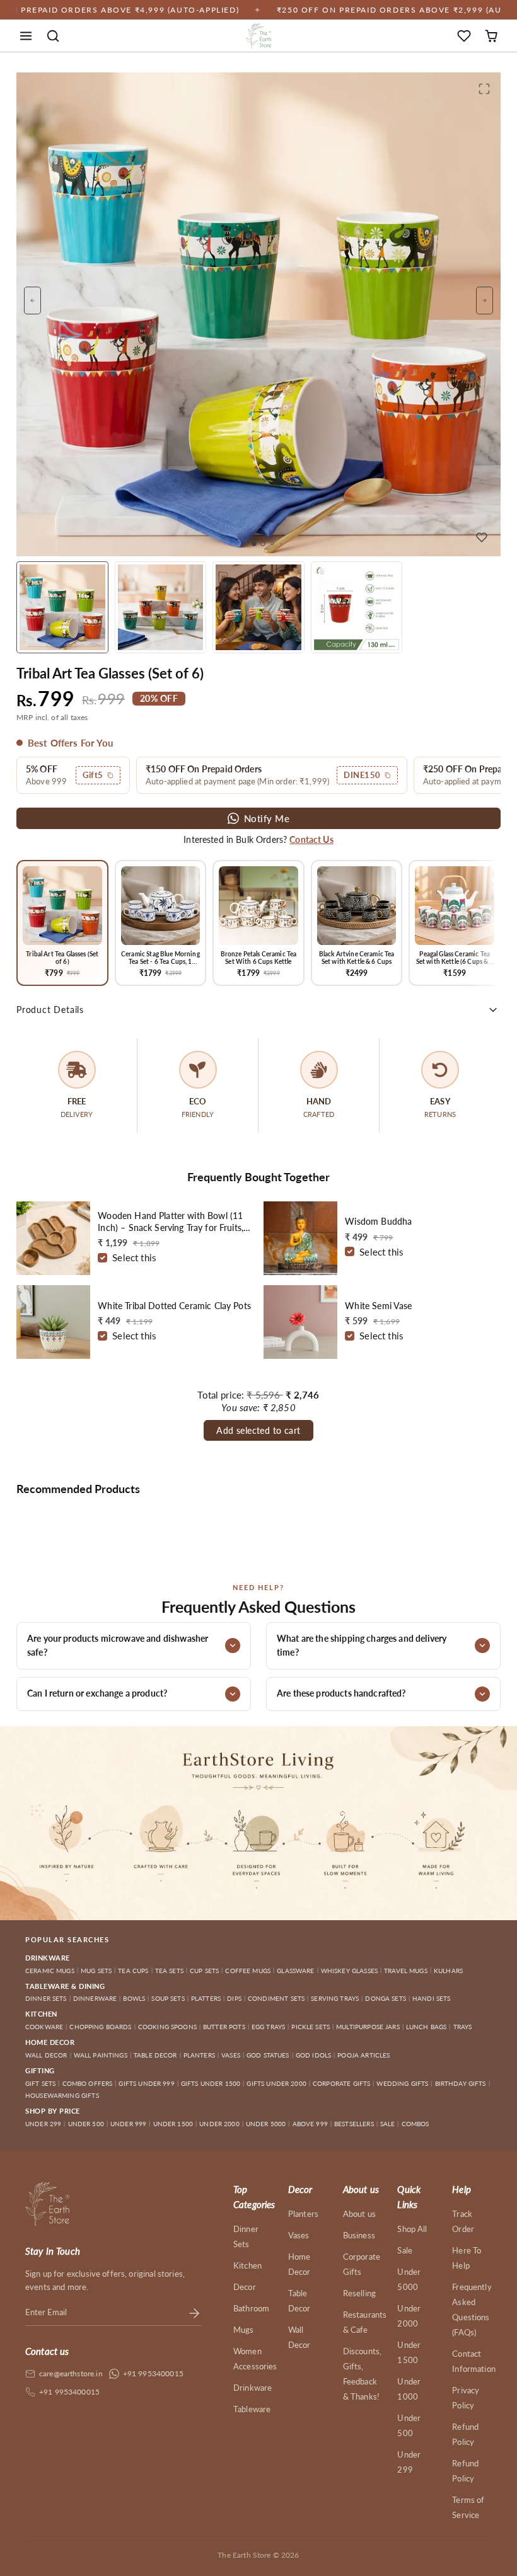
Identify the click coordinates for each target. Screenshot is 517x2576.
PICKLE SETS (311, 2027)
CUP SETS (204, 1971)
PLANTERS (199, 2055)
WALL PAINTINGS (101, 2055)
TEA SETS (169, 1971)
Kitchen (247, 2265)
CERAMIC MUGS (50, 1971)
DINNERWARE (95, 1998)
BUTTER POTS (224, 2027)
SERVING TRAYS (335, 1998)
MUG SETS (96, 1971)
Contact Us (311, 839)
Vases (299, 2235)
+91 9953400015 (153, 2373)
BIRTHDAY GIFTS (461, 2083)
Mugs (244, 2330)
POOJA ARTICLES (363, 2055)
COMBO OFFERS (88, 2083)
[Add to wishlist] (482, 537)
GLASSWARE (295, 1971)
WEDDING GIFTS (402, 2083)
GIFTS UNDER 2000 (276, 2083)
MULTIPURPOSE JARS (368, 2027)
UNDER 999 (128, 2124)
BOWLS (134, 1998)
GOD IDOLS (313, 2055)
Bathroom (251, 2308)
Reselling (359, 2293)
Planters (303, 2214)
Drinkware (253, 2388)
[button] (26, 36)
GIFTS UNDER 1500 (211, 2083)
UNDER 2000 (219, 2124)
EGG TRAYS (268, 2027)
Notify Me (267, 818)
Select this (134, 1257)
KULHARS (448, 1971)
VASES (231, 2055)
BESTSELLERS (354, 2124)
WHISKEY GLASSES (349, 1971)
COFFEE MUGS (248, 1971)
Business (359, 2235)
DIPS (234, 1998)
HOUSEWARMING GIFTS (62, 2095)
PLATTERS (206, 1998)
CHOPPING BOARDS (100, 2027)
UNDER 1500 (173, 2124)
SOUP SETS (168, 1998)
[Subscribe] (194, 2313)
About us (359, 2214)
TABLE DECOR (155, 2055)
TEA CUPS (133, 1971)
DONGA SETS (386, 1998)
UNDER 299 (43, 2124)
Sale (405, 2250)
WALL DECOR (46, 2055)
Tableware (252, 2409)
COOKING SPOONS (167, 2027)
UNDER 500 (86, 2124)
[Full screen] (484, 89)
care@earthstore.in (71, 2373)
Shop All (412, 2229)
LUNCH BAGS (427, 2027)
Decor (245, 2287)
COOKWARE (44, 2027)
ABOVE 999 (310, 2124)
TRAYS (463, 2027)
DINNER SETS (46, 1998)
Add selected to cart (258, 1430)
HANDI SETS (432, 1998)
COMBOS (415, 2124)
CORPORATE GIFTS (341, 2083)
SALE (388, 2124)
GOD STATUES (268, 2055)
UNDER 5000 (266, 2124)
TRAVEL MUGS (406, 1971)
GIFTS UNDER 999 (146, 2083)
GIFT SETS (40, 2083)
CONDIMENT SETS (276, 1998)
